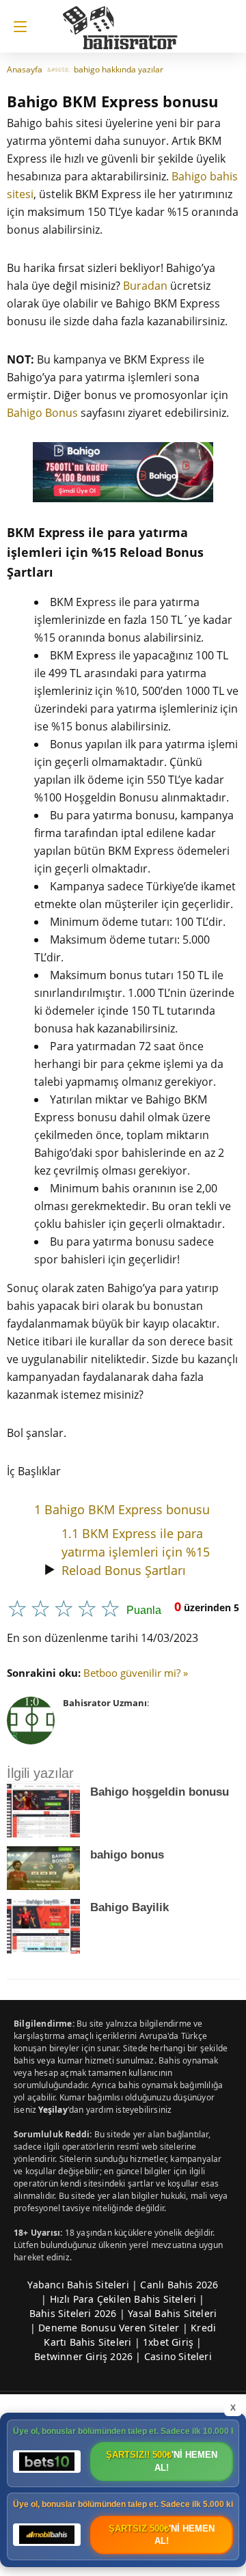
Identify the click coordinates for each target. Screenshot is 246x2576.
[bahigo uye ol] (123, 472)
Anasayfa (25, 69)
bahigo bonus (127, 1855)
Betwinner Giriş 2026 (83, 2356)
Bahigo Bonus (42, 413)
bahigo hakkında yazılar (119, 69)
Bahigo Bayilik (129, 1907)
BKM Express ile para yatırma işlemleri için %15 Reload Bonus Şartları (136, 1552)
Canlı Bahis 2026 (179, 2285)
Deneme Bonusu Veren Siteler (109, 2328)
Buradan (145, 286)
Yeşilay (53, 2110)
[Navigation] (17, 27)
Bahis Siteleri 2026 (73, 2313)
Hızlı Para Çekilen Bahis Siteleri (123, 2299)
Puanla (144, 1610)
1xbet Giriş (168, 2342)
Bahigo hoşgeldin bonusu (160, 1792)
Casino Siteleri (178, 2356)
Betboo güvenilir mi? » (136, 1673)
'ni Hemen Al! (162, 2461)
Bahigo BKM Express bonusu (122, 1509)
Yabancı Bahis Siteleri (78, 2285)
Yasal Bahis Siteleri (172, 2313)
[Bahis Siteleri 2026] (128, 22)
